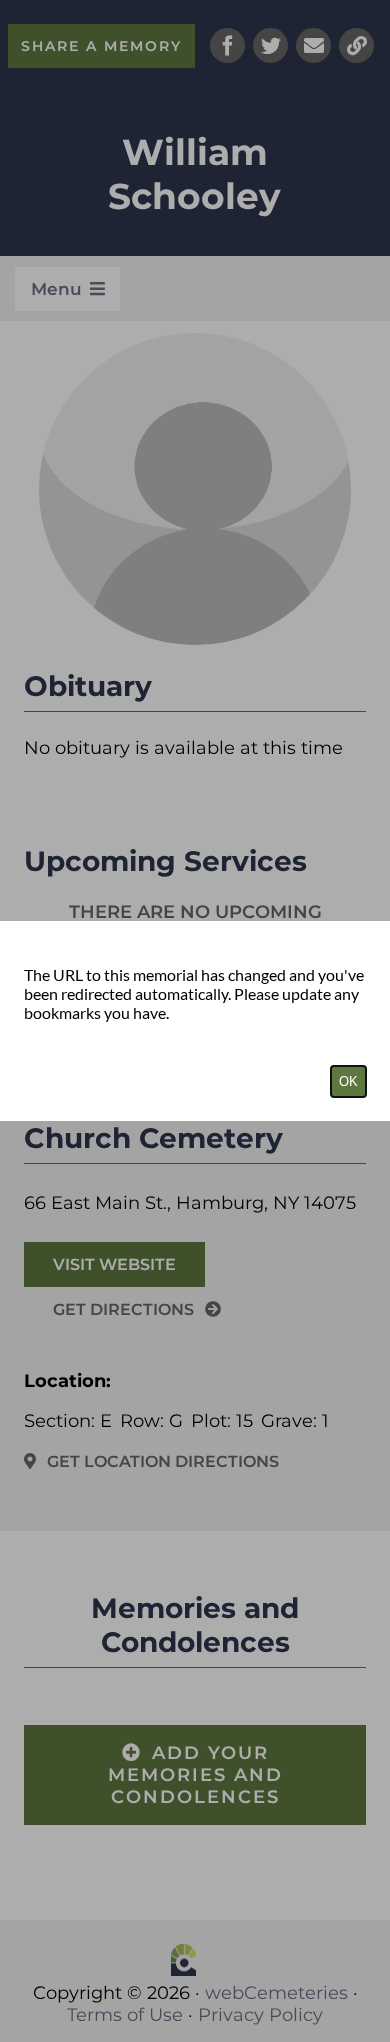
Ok (348, 1081)
